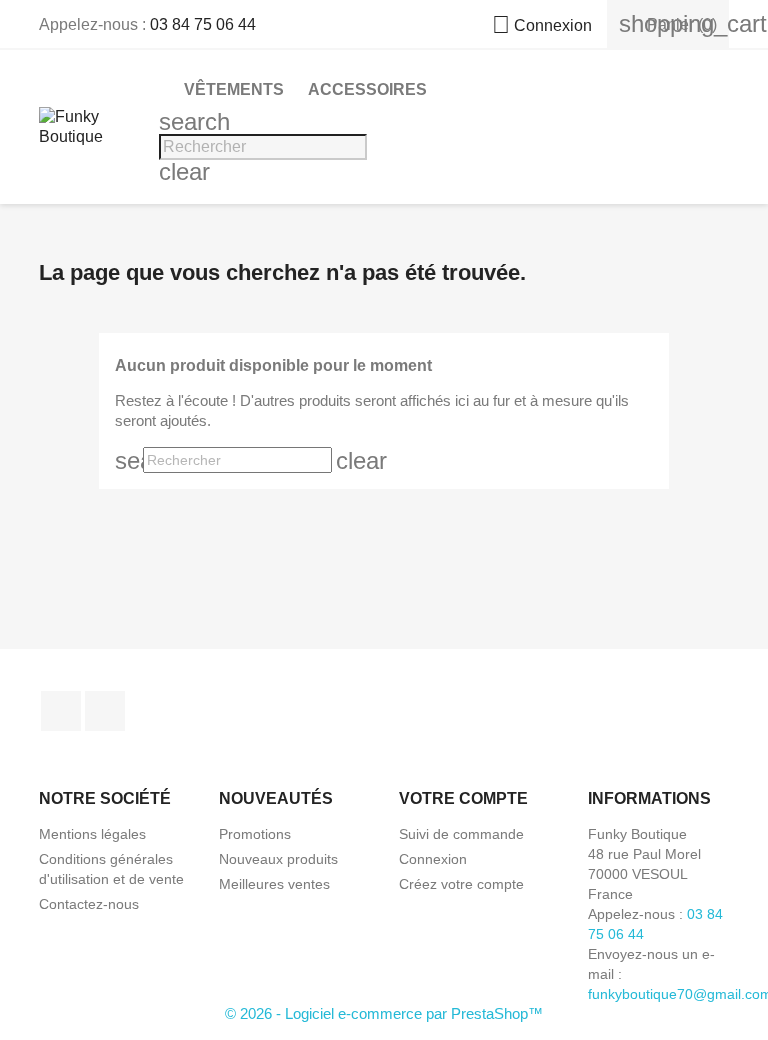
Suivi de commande (461, 834)
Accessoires (367, 89)
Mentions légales (92, 834)
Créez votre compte (461, 884)
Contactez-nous (89, 904)
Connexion (433, 859)
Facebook (61, 711)
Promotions (255, 834)
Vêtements (234, 89)
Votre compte (463, 798)
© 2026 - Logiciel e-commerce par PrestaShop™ (384, 1013)
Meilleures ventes (274, 884)
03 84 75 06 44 (203, 24)
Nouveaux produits (278, 859)
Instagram (105, 711)
